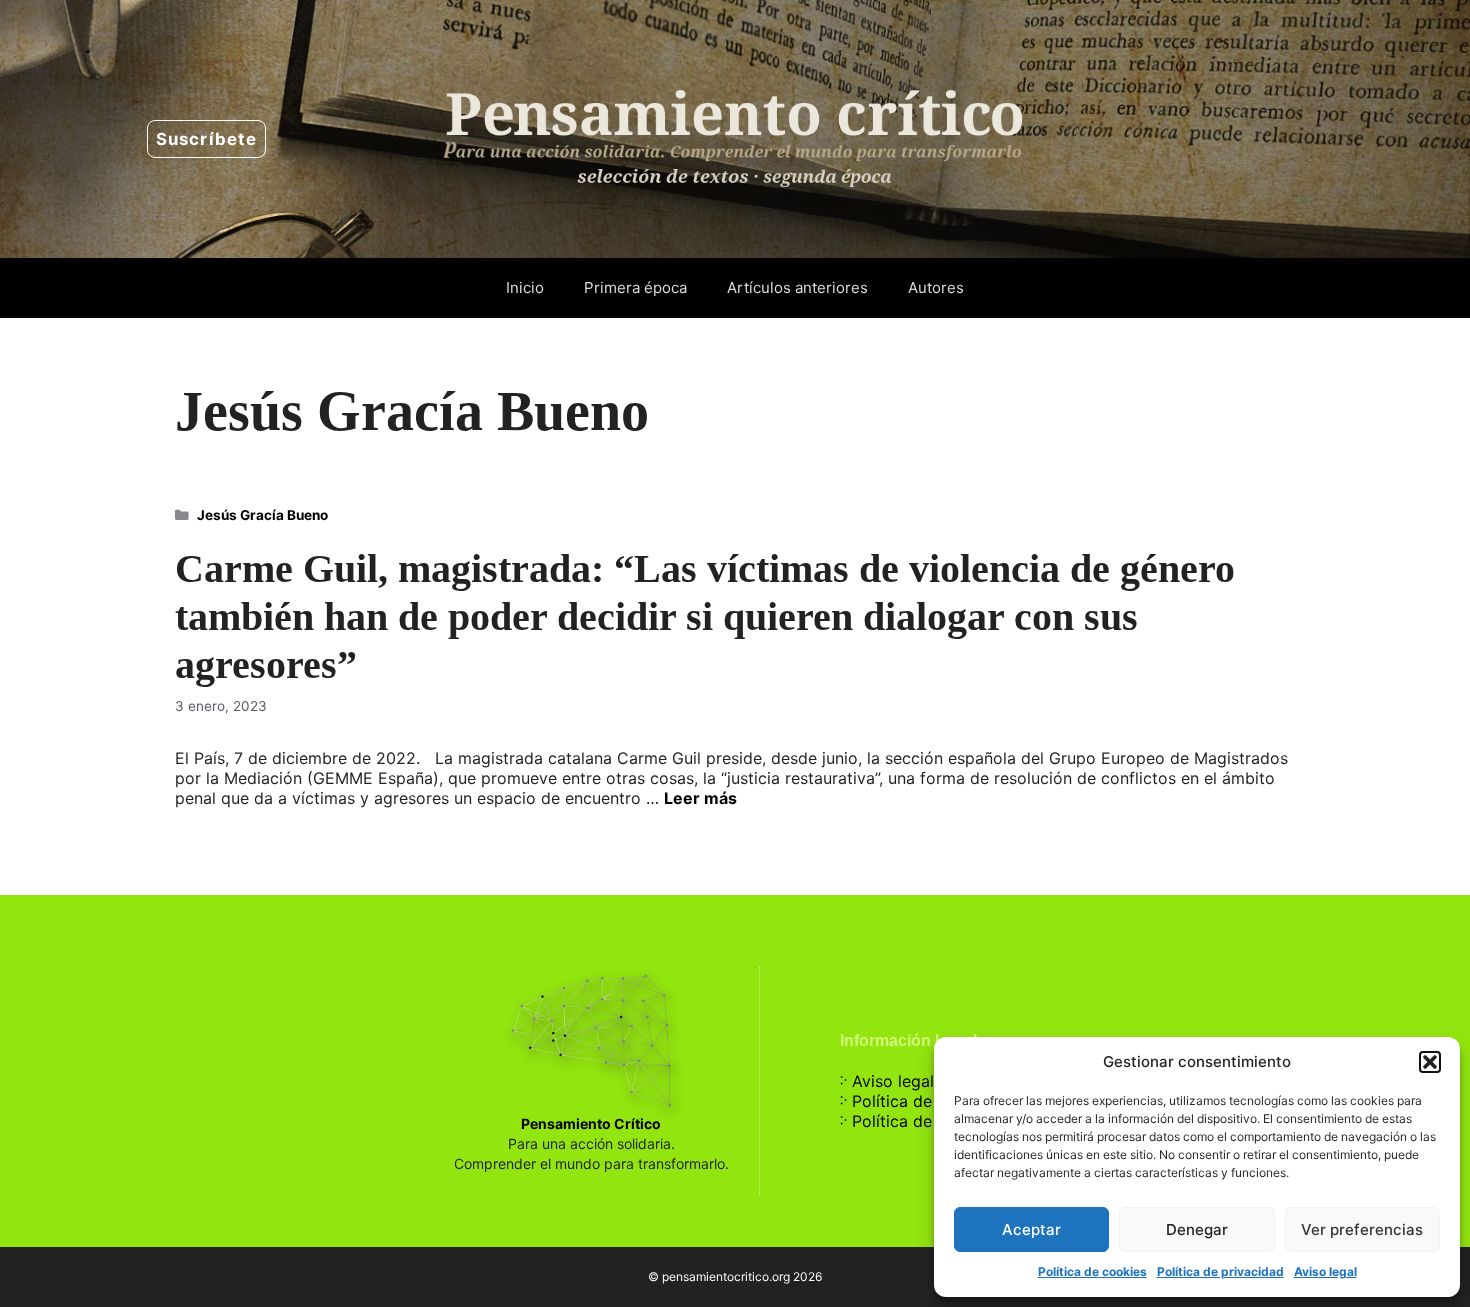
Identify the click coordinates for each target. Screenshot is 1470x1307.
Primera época (635, 287)
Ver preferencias (1362, 1229)
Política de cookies (1092, 1271)
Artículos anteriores (797, 287)
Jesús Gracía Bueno (262, 515)
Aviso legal (1325, 1271)
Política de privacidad (1220, 1271)
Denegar (1197, 1229)
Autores (936, 287)
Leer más (700, 798)
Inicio (525, 287)
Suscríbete (206, 139)
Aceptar (1031, 1229)
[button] (1430, 1062)
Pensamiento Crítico (591, 1123)
